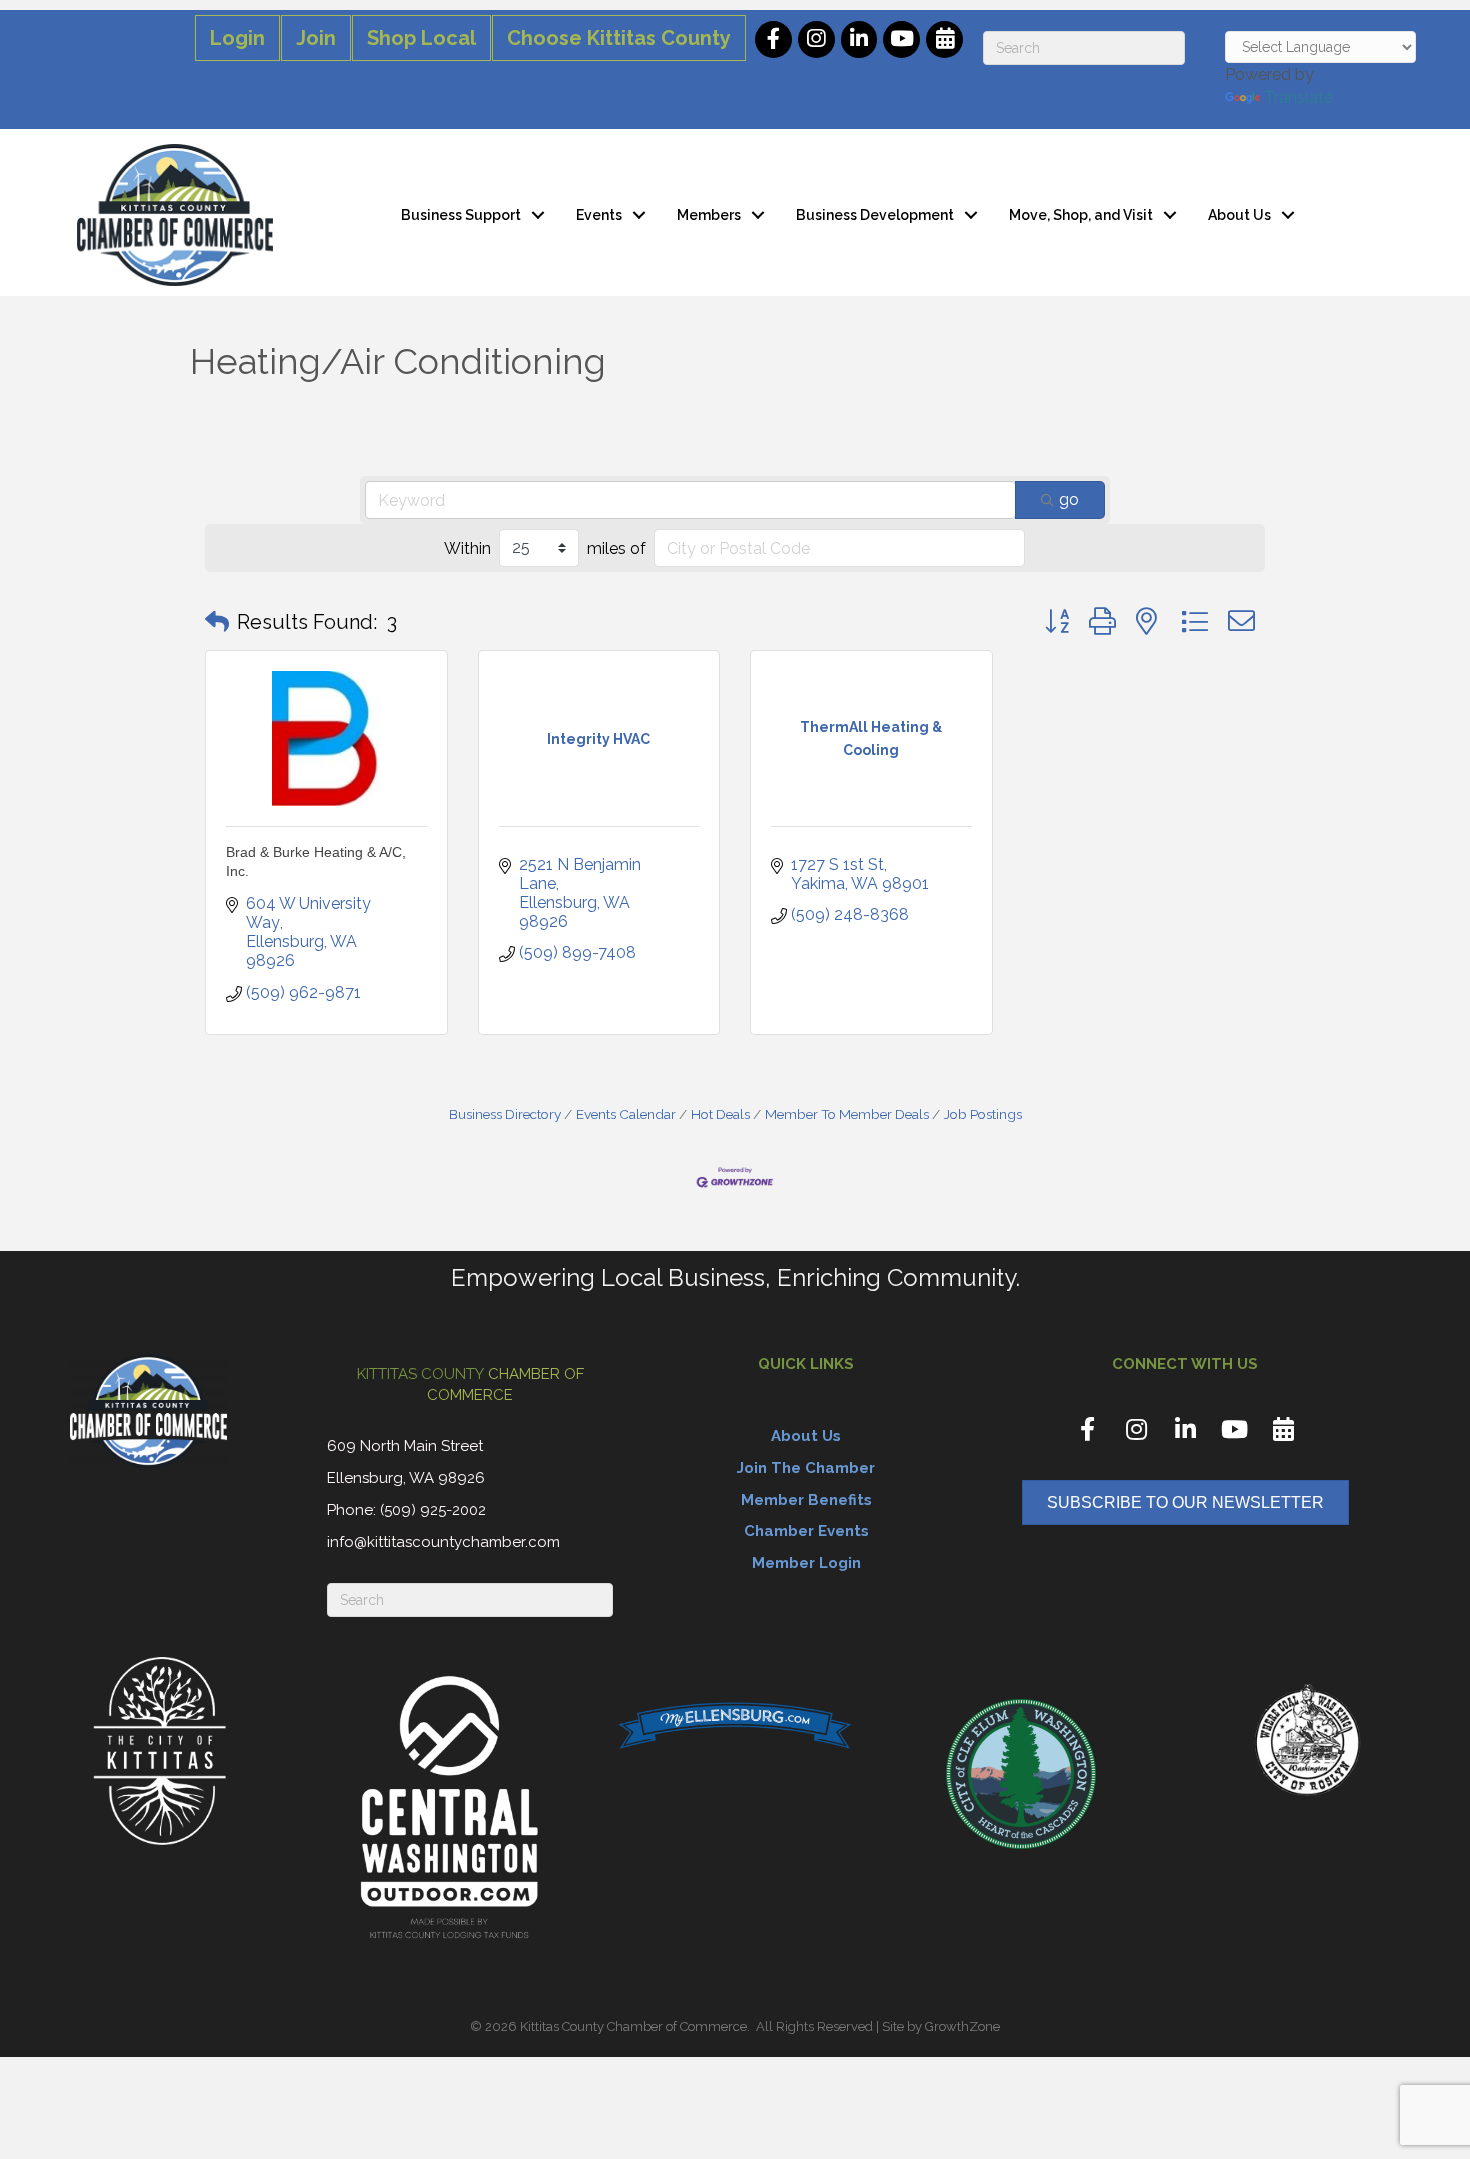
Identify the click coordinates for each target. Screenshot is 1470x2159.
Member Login (806, 1563)
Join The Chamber (806, 1468)
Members (709, 215)
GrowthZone (962, 2026)
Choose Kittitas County (619, 38)
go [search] (1069, 499)
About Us (1239, 215)
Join (316, 38)
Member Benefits (806, 1500)
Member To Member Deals (847, 1114)
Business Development (875, 215)
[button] (217, 622)
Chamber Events (806, 1531)
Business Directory (505, 1114)
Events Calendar (626, 1114)
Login (237, 38)
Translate (1298, 97)
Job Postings (983, 1114)
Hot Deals (720, 1114)
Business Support (461, 215)
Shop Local (421, 38)
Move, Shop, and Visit (1081, 215)
